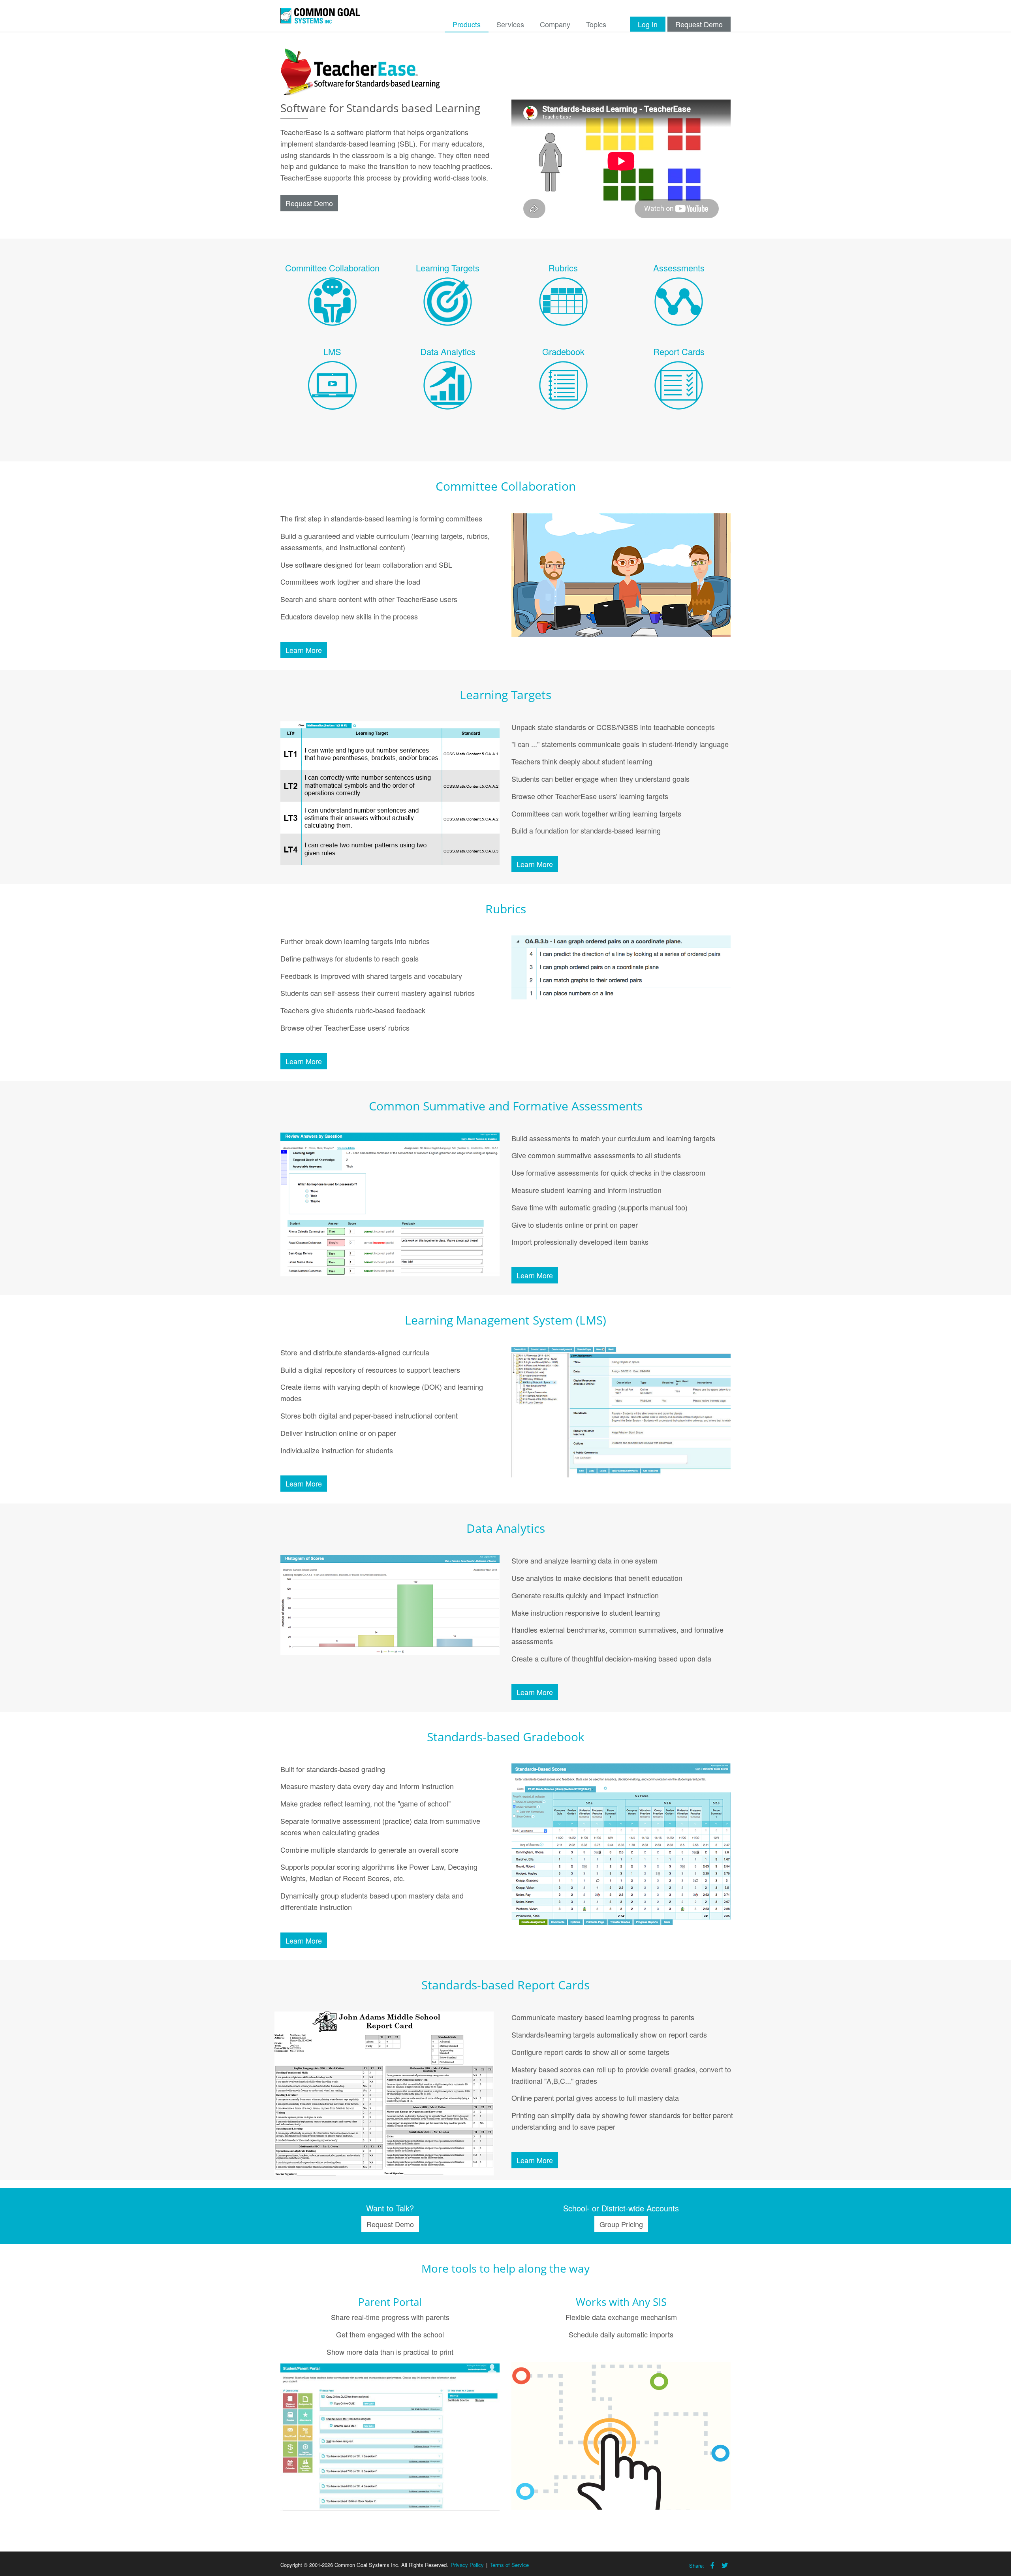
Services (510, 24)
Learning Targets (448, 268)
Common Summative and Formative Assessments (506, 1106)
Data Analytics (448, 351)
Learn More (304, 650)
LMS (332, 351)
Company (555, 24)
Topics (596, 24)
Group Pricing (621, 2224)
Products (467, 24)
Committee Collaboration (332, 268)
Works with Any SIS (621, 2302)
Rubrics (563, 268)
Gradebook (563, 351)
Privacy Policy (467, 2565)
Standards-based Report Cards (505, 1985)
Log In (648, 24)
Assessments (679, 268)
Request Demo (699, 24)
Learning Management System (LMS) (505, 1320)
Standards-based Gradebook (506, 1737)
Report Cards (679, 351)
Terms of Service (509, 2565)
